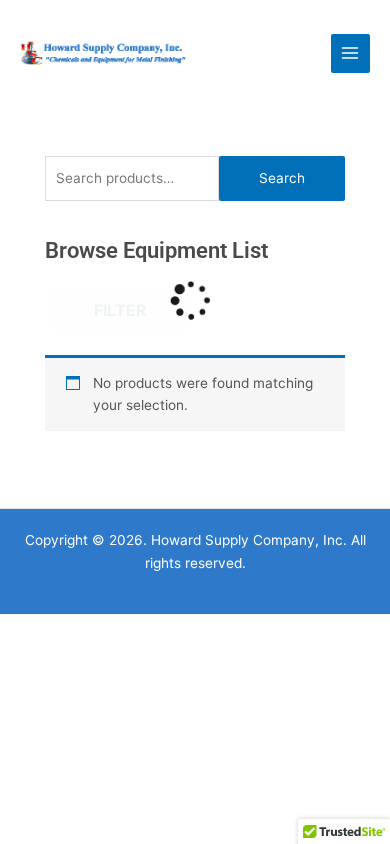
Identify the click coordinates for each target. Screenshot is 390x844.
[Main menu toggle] (350, 53)
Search (282, 178)
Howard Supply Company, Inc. (244, 52)
